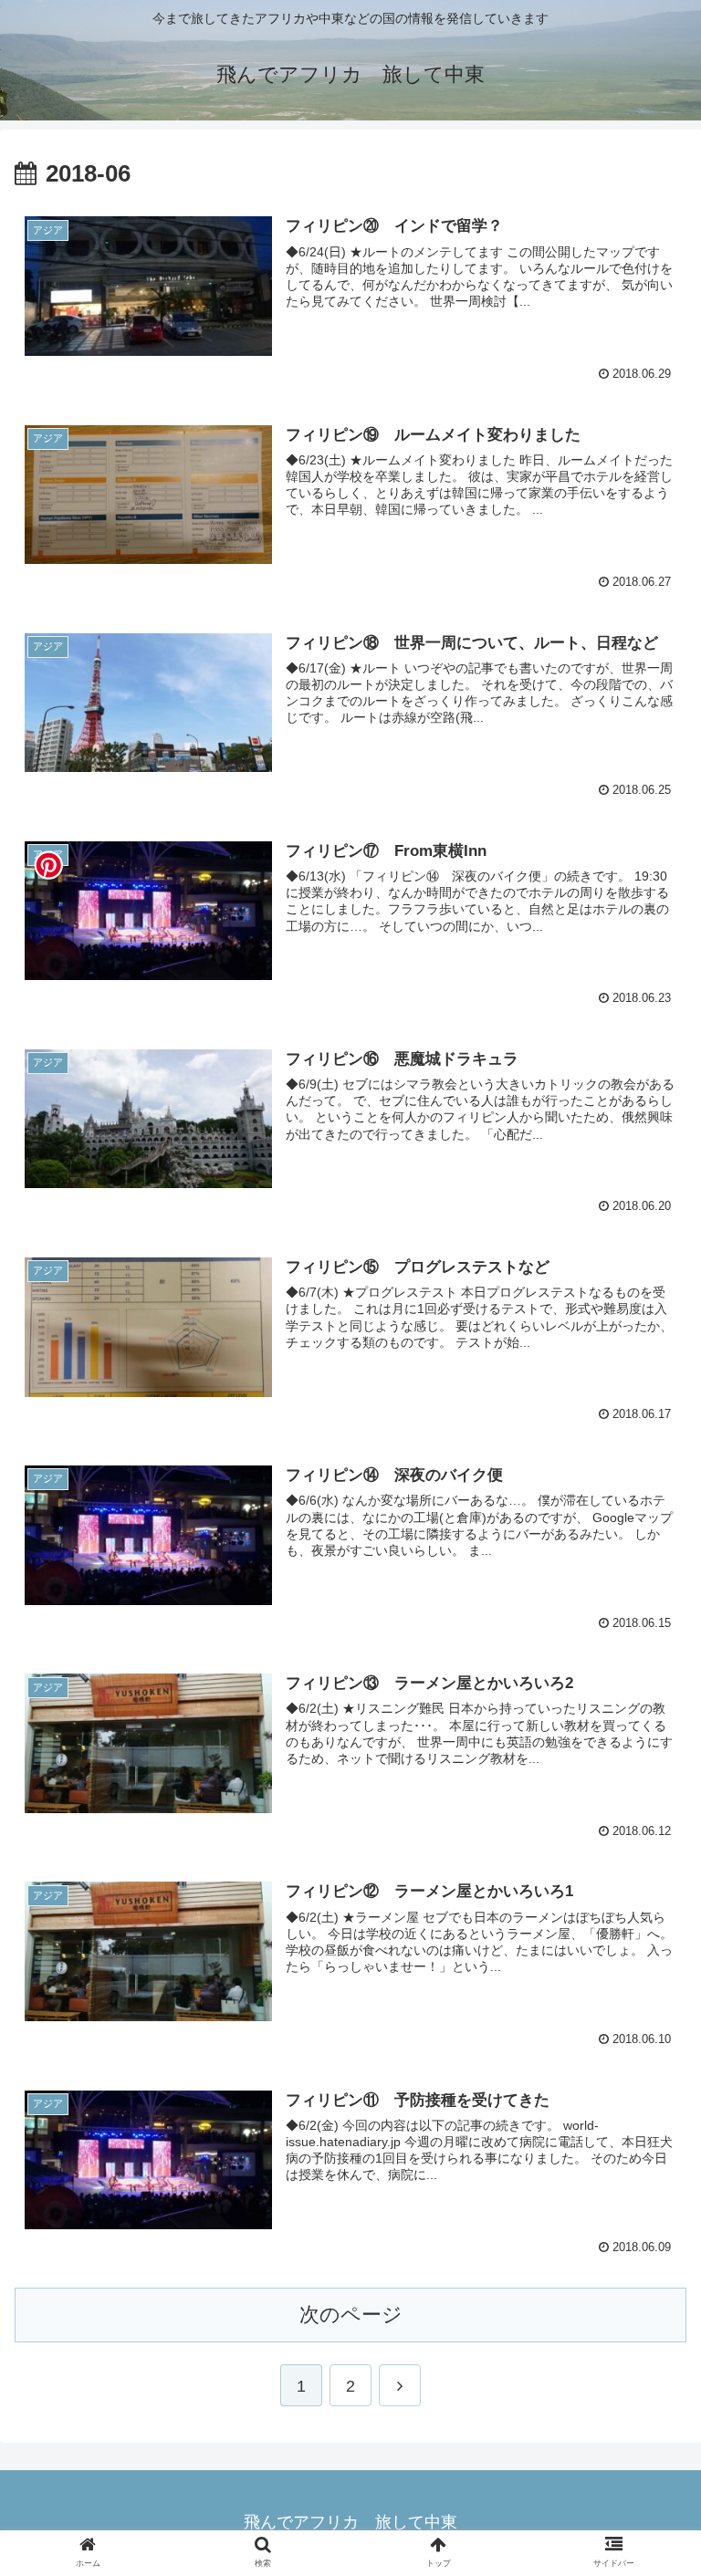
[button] (648, 1879)
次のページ (351, 2315)
